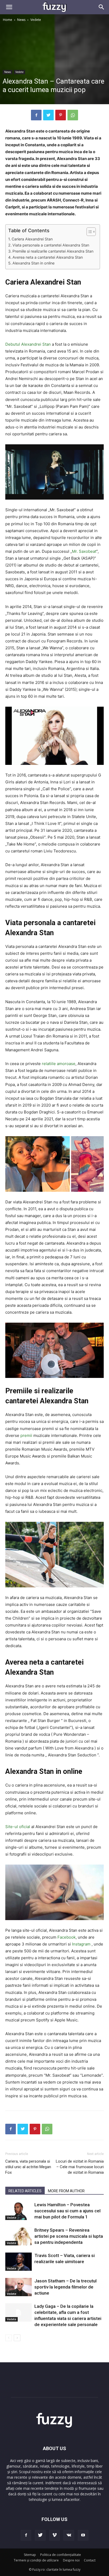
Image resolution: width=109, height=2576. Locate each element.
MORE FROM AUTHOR (66, 2191)
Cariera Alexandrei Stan (32, 239)
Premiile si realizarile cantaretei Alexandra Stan (53, 251)
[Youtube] (83, 2535)
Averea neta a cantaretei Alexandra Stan (48, 257)
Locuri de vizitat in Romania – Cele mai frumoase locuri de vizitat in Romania (80, 2167)
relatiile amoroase (59, 1064)
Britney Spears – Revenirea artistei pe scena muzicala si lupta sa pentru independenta (69, 2236)
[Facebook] (36, 115)
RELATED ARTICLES (25, 2191)
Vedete (36, 20)
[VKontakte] (69, 2535)
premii (27, 1435)
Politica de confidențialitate (61, 2555)
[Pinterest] (61, 115)
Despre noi (71, 2560)
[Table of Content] (91, 232)
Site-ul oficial (18, 1827)
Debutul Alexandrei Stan (28, 344)
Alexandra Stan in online (33, 263)
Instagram (82, 1944)
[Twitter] (48, 115)
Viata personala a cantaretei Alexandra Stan (51, 245)
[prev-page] (9, 2338)
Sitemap (30, 2555)
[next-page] (17, 2338)
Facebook (67, 1937)
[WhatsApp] (73, 115)
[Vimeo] (54, 2535)
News (21, 20)
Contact (90, 2560)
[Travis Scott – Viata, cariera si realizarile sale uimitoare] (19, 2262)
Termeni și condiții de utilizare (36, 2560)
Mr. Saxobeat (84, 551)
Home (8, 20)
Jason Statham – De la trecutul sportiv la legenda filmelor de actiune (65, 2287)
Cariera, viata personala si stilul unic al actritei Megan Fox (28, 2167)
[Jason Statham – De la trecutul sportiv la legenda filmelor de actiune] (19, 2287)
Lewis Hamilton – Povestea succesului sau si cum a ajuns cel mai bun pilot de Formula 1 (67, 2211)
